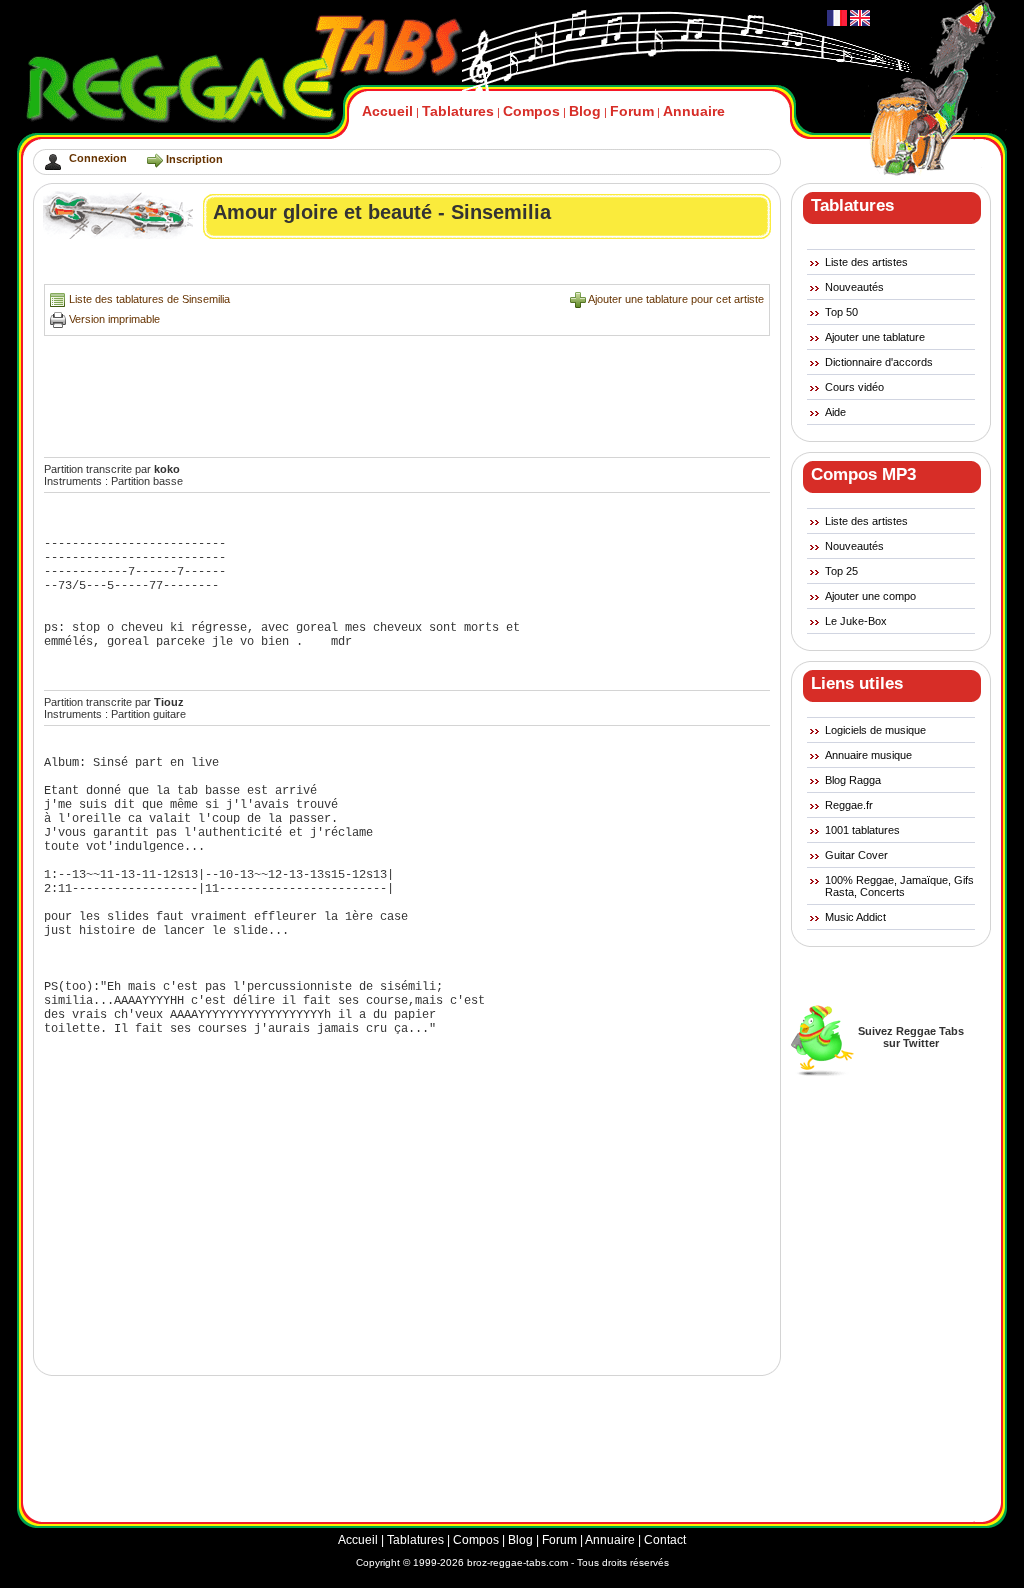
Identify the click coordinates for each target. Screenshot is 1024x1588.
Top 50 (841, 312)
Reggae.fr (849, 805)
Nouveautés (854, 287)
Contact (665, 1540)
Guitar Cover (856, 855)
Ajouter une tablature (875, 337)
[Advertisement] (408, 266)
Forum (632, 111)
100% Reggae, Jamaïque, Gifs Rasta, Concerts (899, 886)
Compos (531, 111)
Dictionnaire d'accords (879, 362)
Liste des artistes (866, 262)
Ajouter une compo (870, 596)
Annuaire (694, 111)
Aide (835, 412)
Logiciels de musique (875, 730)
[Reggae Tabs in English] (858, 22)
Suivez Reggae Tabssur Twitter (911, 1037)
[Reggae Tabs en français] (837, 22)
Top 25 (841, 571)
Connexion (98, 158)
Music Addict (855, 917)
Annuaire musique (868, 755)
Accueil (387, 111)
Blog (585, 111)
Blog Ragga (853, 780)
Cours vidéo (854, 387)
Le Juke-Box (856, 621)
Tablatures (458, 111)
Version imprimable (114, 319)
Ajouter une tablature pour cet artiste (676, 299)
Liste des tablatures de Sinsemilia (149, 299)
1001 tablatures (862, 830)
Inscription (194, 159)
